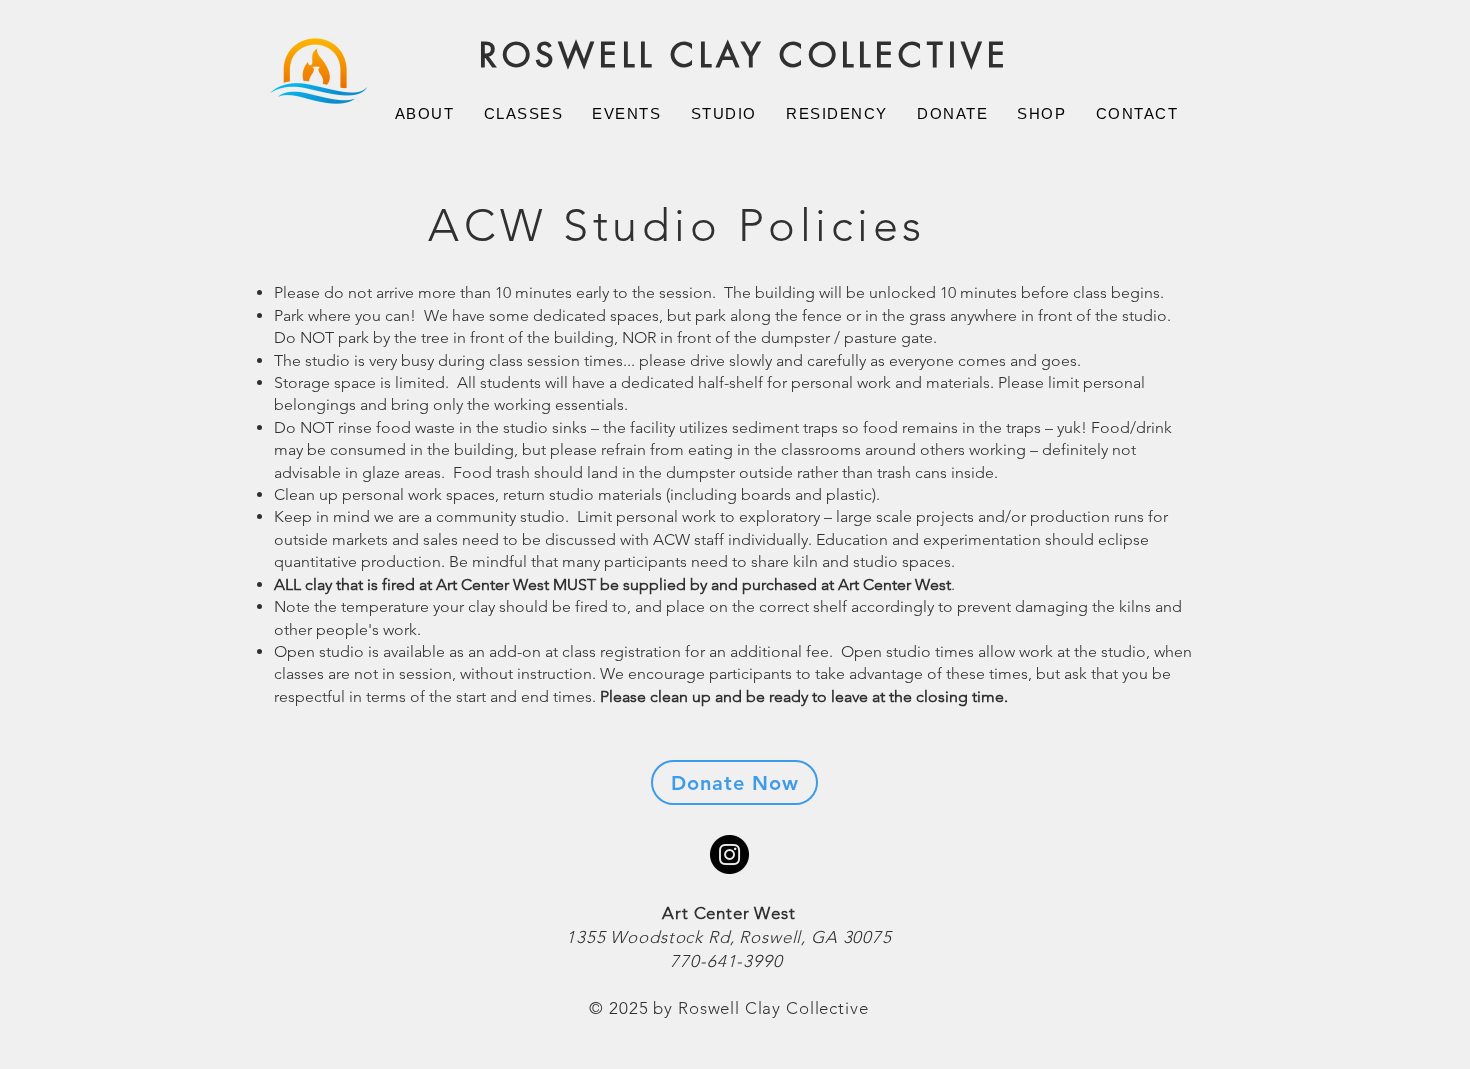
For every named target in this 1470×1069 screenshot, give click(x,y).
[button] (424, 113)
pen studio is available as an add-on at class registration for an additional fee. (562, 651)
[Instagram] (729, 854)
